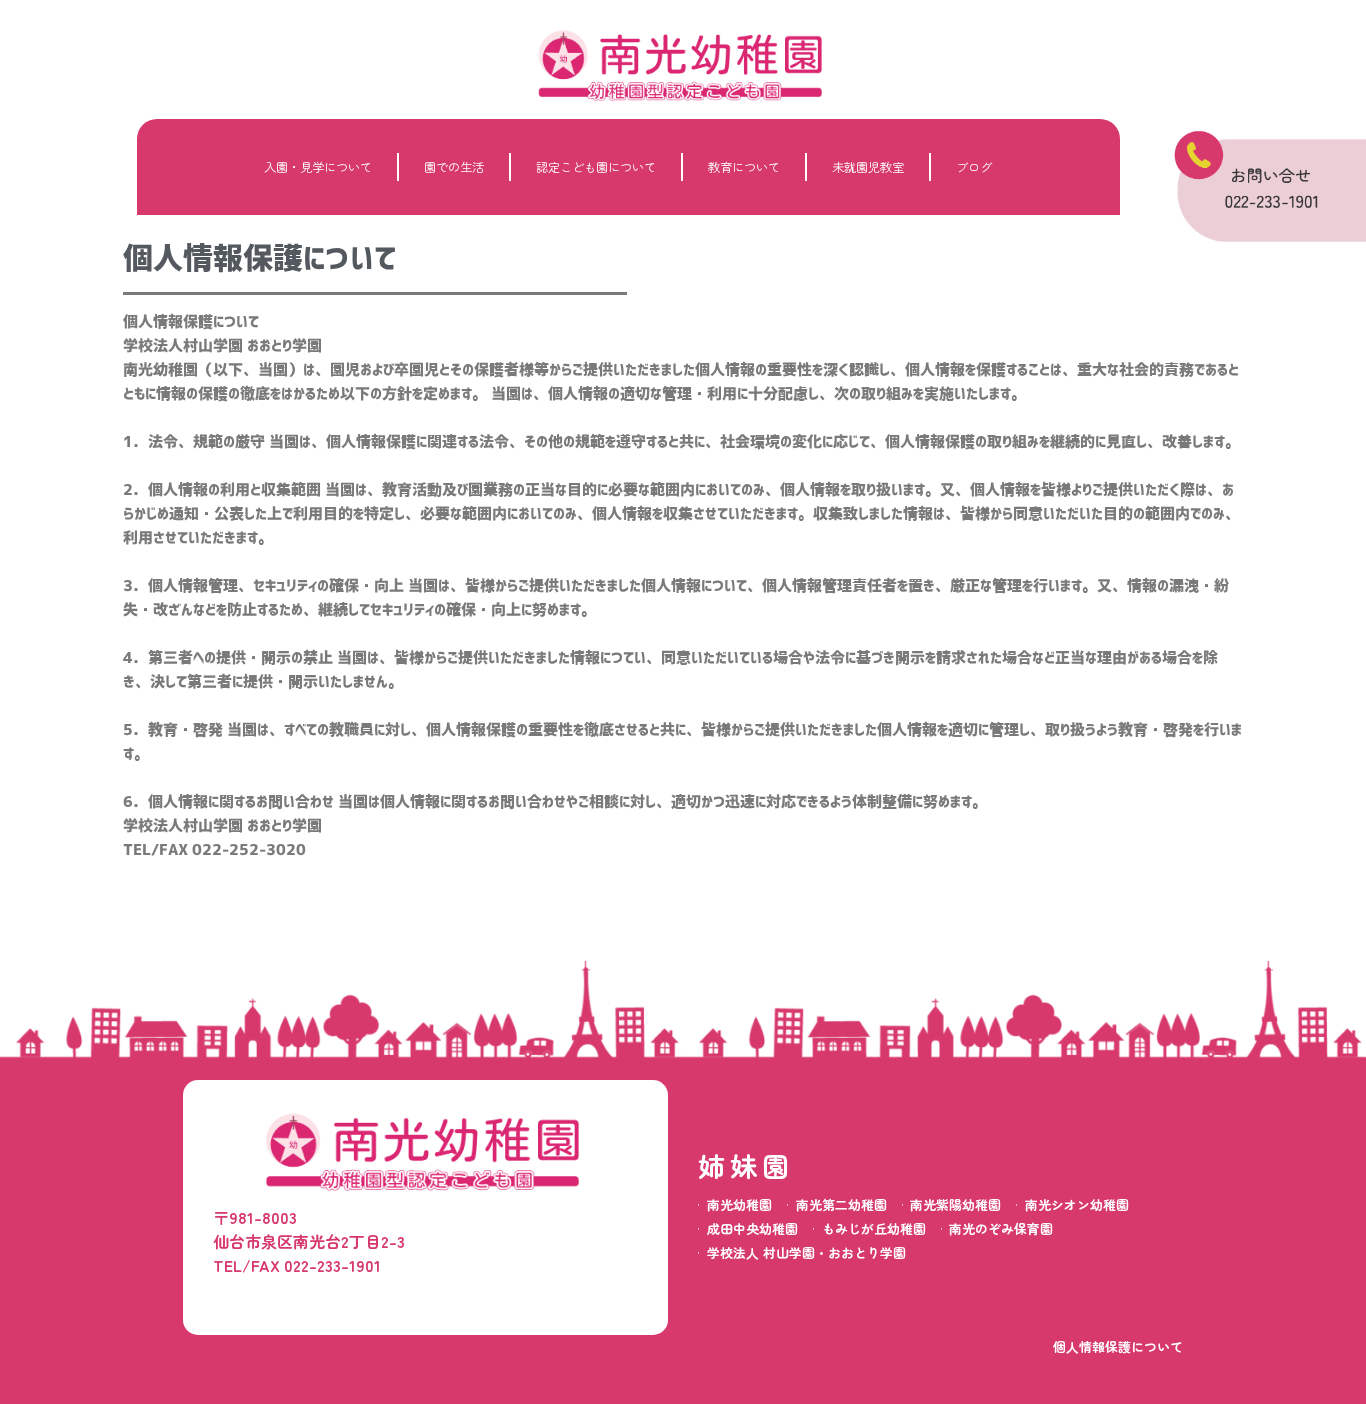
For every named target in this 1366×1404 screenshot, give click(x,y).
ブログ (974, 167)
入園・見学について (318, 167)
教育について (744, 167)
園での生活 (454, 167)
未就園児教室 (868, 167)
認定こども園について (596, 167)
